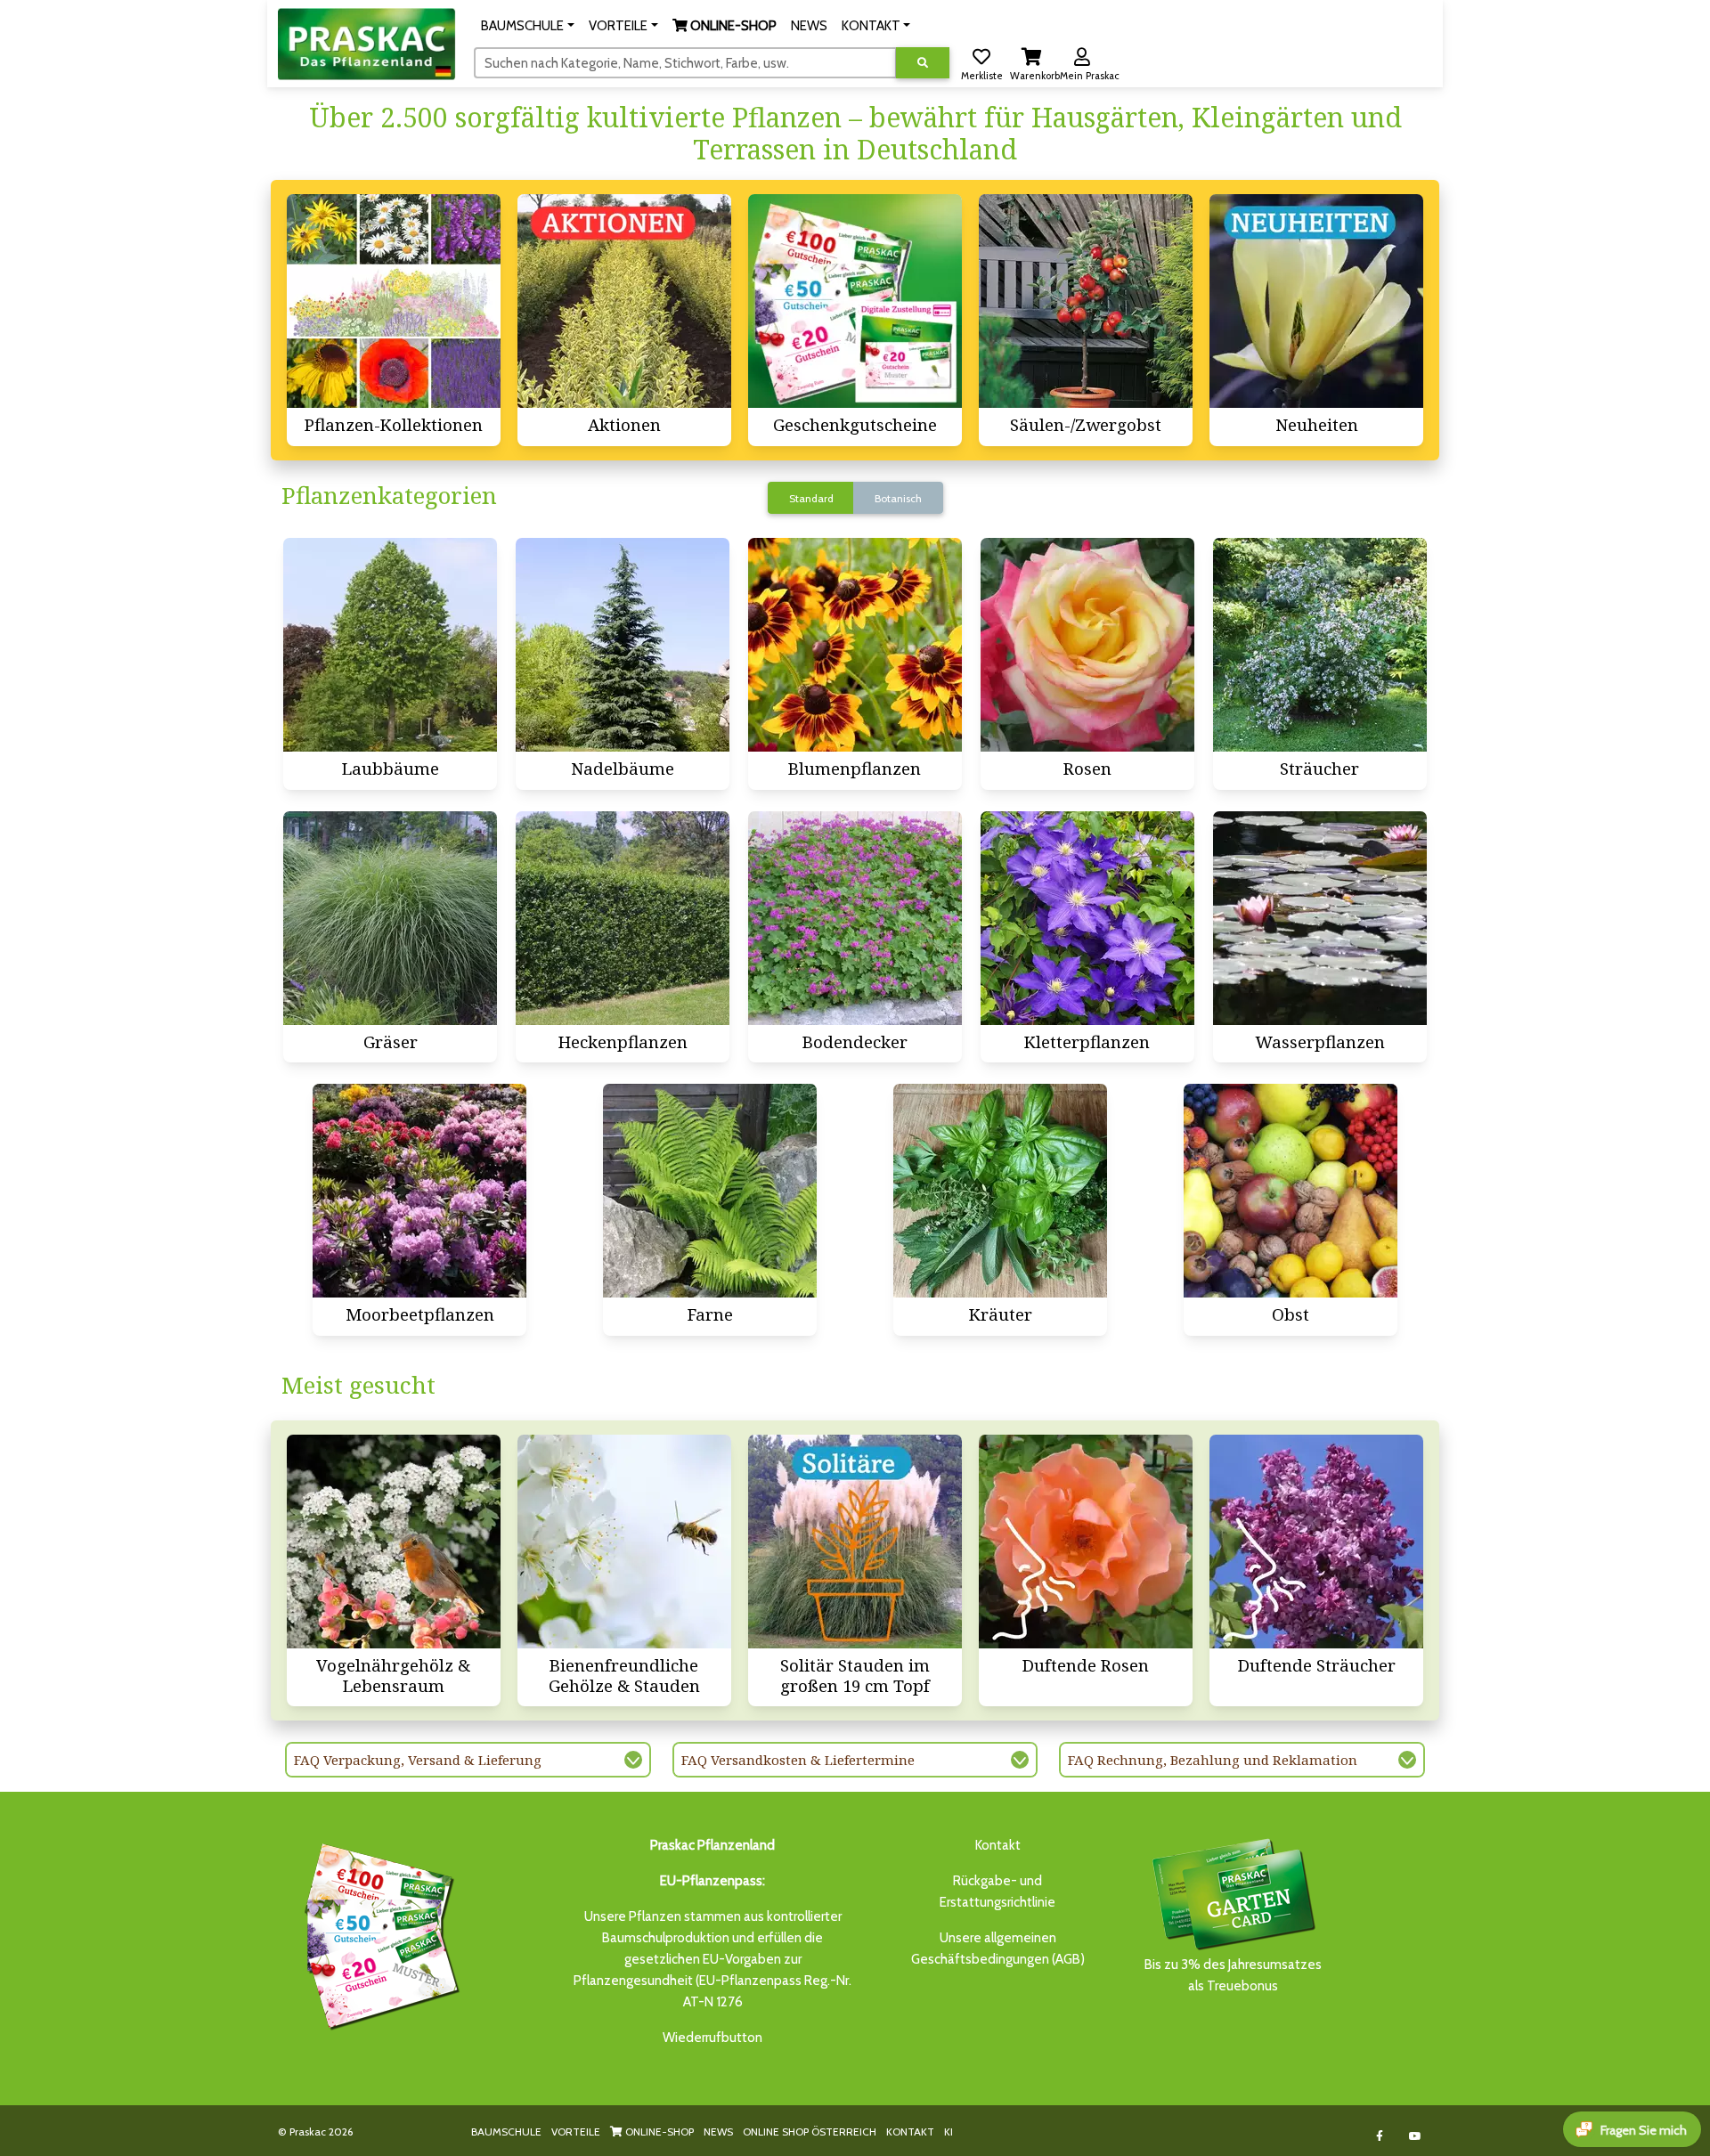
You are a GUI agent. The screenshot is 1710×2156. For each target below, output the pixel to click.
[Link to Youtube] (1416, 2136)
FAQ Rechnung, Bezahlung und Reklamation (1213, 1760)
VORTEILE (576, 2132)
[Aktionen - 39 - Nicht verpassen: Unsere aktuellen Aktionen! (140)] (624, 301)
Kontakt (998, 1845)
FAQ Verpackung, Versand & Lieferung (418, 1760)
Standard (811, 498)
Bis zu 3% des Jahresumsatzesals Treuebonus (1233, 1975)
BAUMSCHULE (506, 2132)
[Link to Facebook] (1380, 2136)
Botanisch (898, 498)
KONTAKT (910, 2132)
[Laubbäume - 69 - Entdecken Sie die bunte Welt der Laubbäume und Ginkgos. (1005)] (390, 645)
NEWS (718, 2132)
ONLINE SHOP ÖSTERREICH (810, 2132)
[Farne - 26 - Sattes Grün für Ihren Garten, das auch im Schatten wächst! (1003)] (710, 1191)
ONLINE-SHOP (658, 2132)
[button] (528, 26)
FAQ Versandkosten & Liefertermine (798, 1760)
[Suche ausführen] (923, 63)
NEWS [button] (809, 26)
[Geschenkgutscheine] (378, 1933)
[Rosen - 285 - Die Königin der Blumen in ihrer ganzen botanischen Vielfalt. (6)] (1087, 645)
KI (949, 2132)
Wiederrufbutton (712, 2038)
